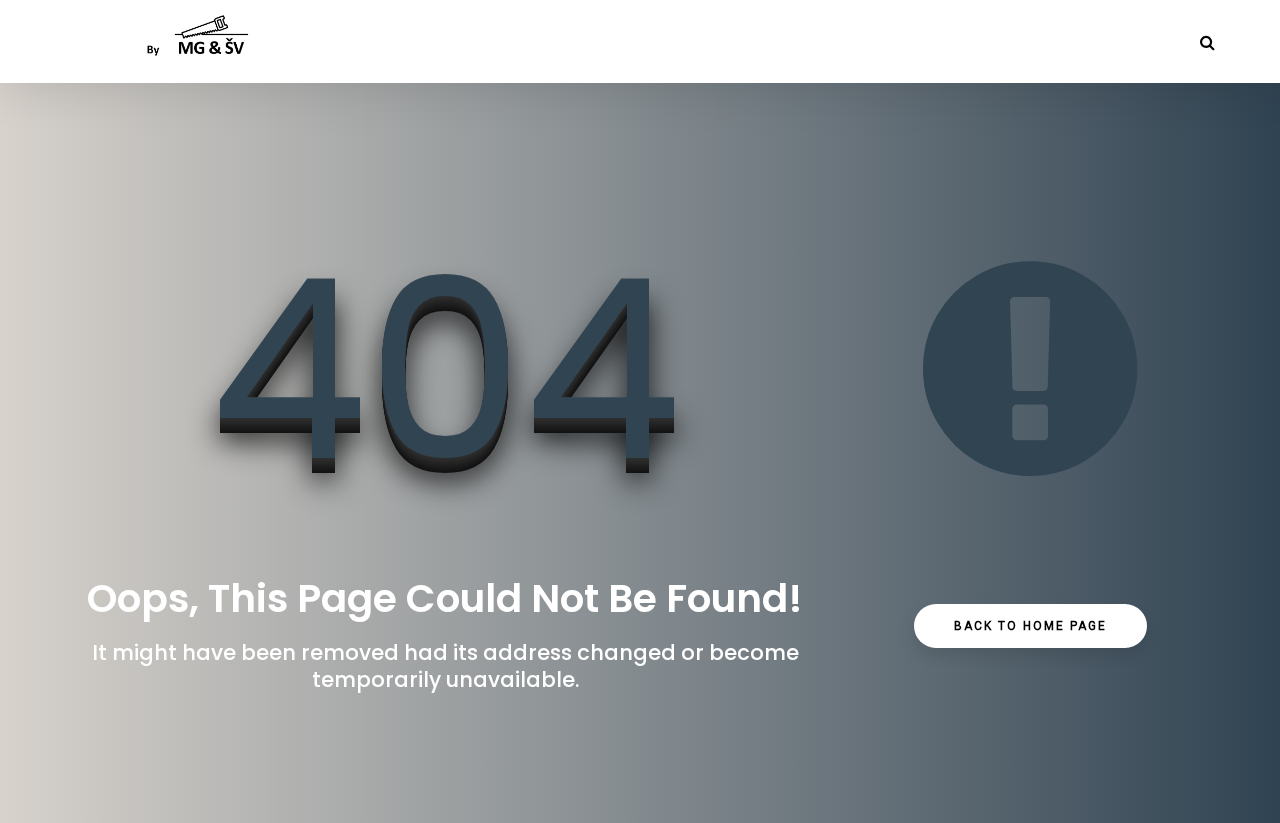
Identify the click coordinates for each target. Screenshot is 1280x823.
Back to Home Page (1030, 626)
